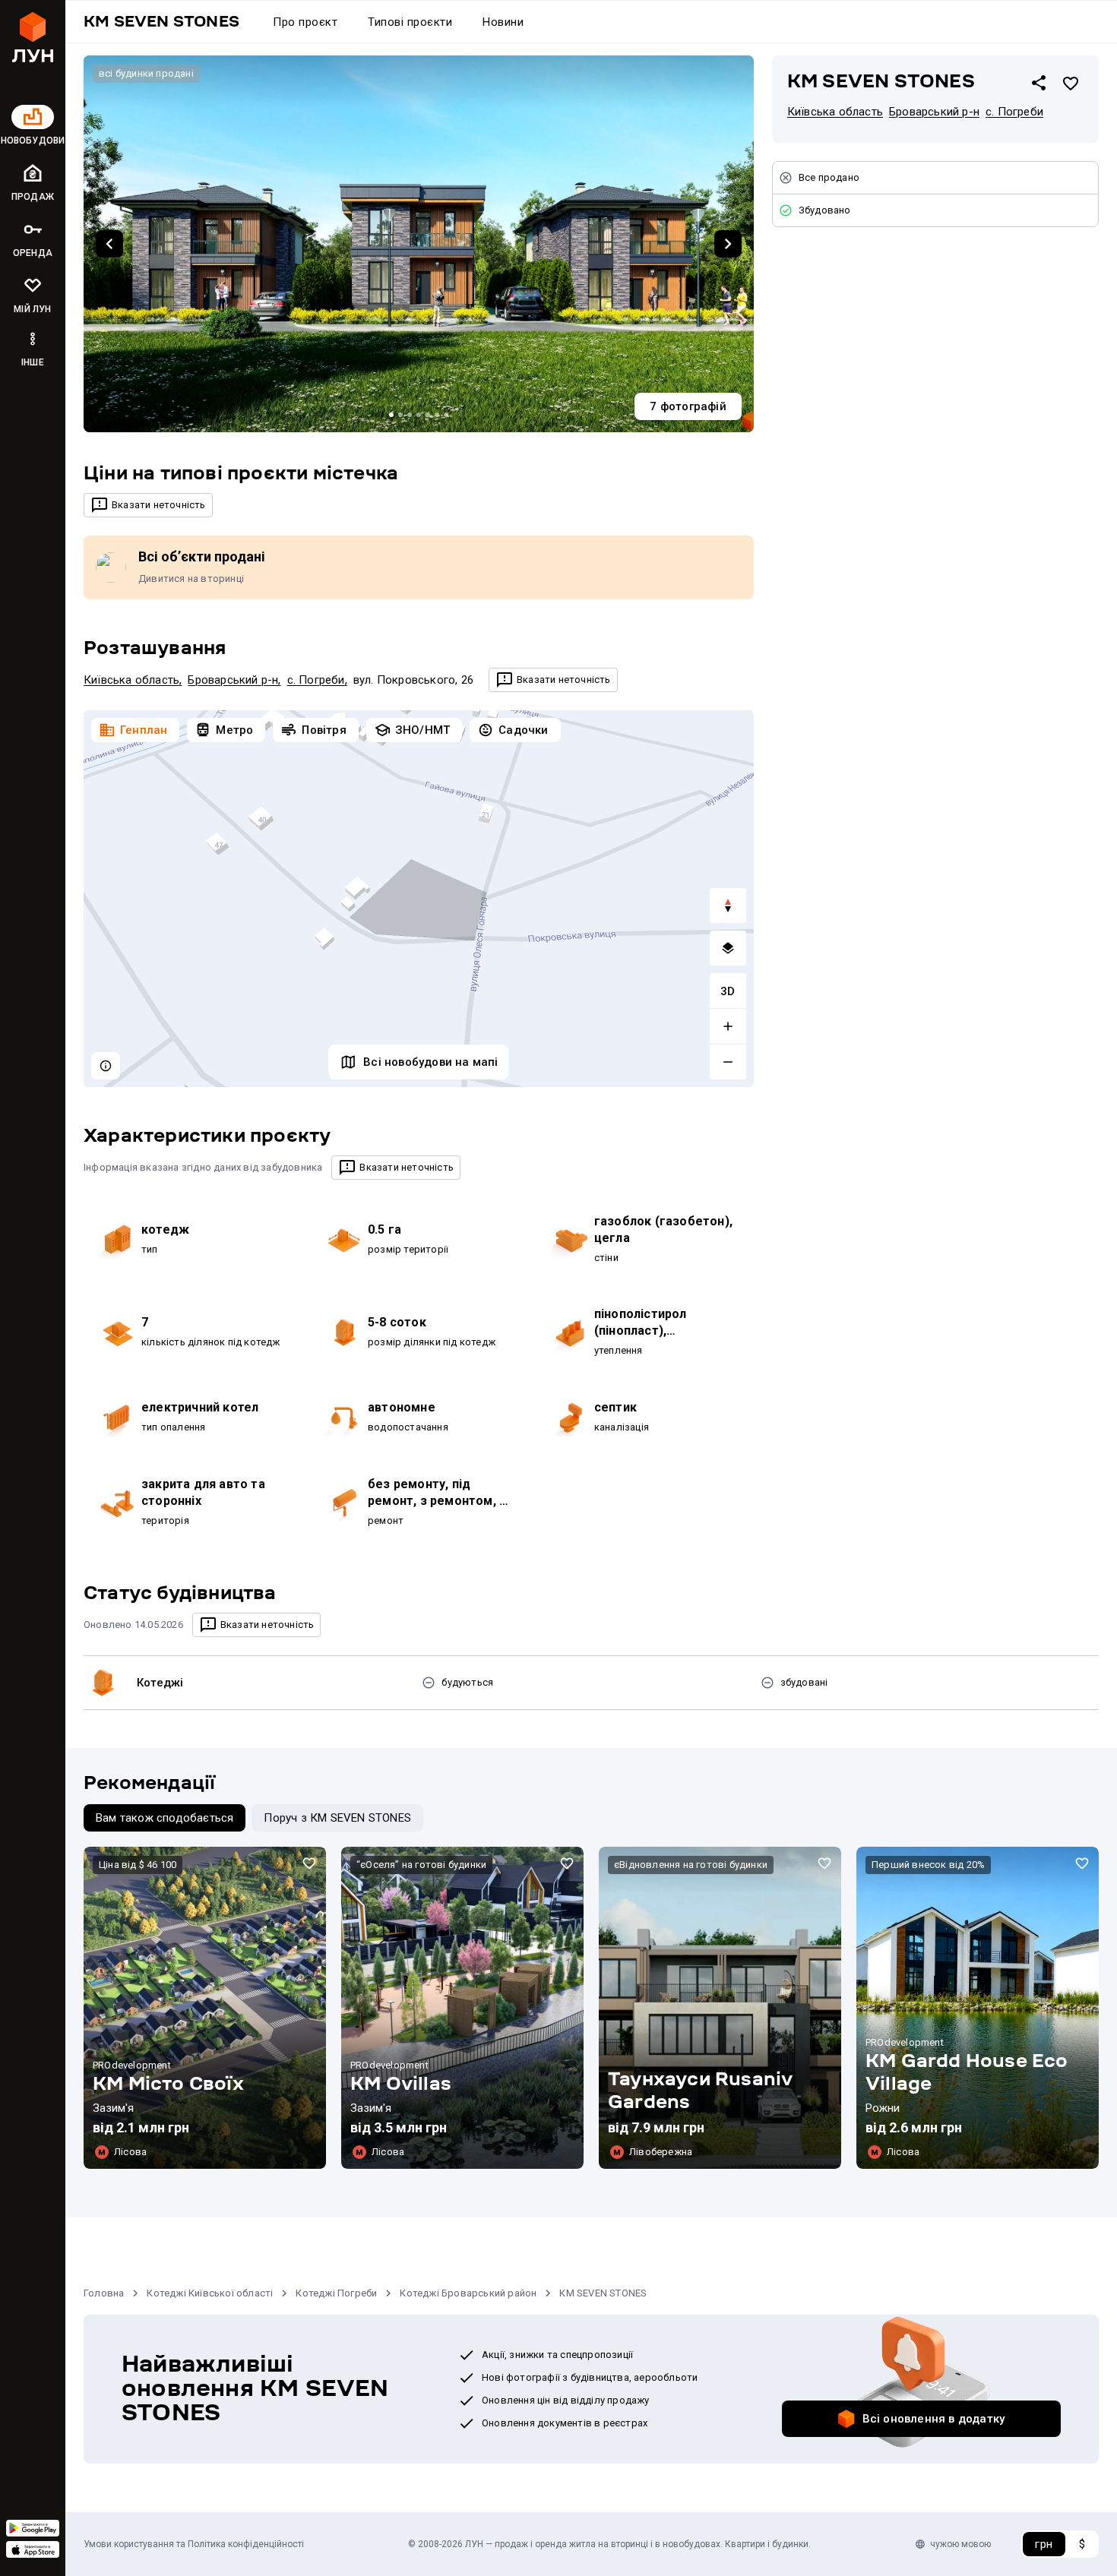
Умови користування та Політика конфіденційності (194, 2544)
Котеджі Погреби (336, 2293)
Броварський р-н (233, 680)
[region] (419, 899)
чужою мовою (960, 2544)
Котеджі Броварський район (468, 2293)
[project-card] (205, 2008)
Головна (104, 2293)
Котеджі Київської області (210, 2293)
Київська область (131, 680)
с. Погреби (316, 680)
